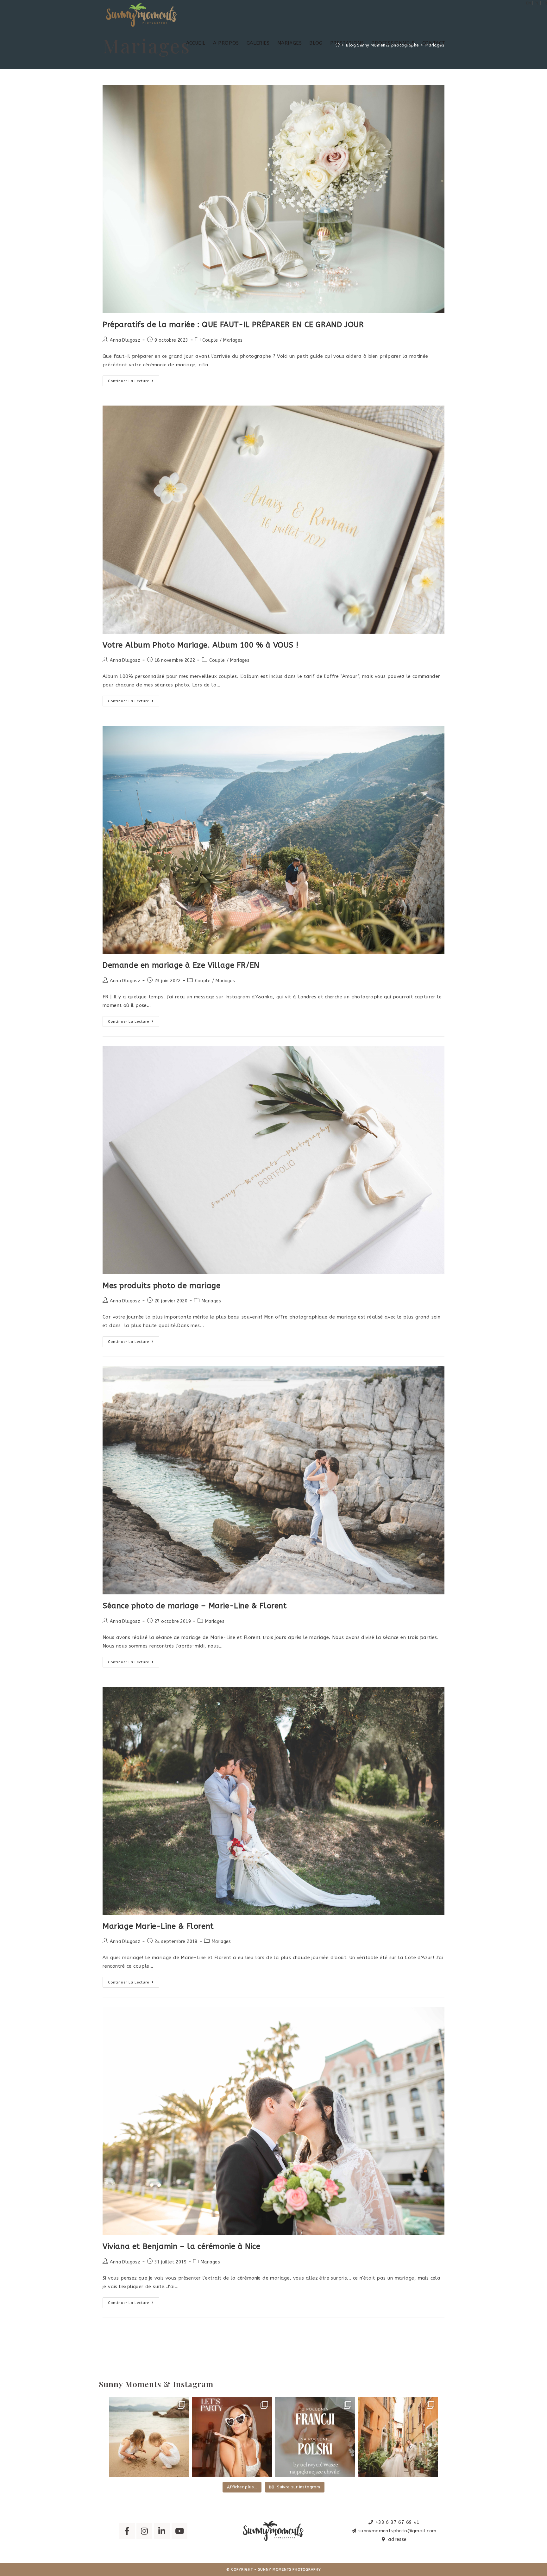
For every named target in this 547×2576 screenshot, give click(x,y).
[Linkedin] (162, 2531)
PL (537, 3)
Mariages (233, 340)
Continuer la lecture (134, 379)
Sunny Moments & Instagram (156, 2384)
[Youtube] (179, 2531)
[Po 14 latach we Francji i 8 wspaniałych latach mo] (315, 2437)
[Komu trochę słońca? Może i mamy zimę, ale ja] (149, 2437)
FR (545, 3)
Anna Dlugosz (125, 340)
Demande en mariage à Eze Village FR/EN (181, 965)
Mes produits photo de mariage (161, 1286)
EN (528, 3)
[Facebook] (127, 2531)
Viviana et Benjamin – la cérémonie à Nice (182, 2246)
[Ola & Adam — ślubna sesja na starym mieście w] (398, 2437)
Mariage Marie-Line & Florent (158, 1926)
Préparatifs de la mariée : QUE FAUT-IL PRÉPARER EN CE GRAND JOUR (233, 325)
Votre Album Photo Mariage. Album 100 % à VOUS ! (200, 645)
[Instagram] (144, 2531)
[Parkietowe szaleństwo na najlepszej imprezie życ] (232, 2437)
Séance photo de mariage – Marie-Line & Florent (195, 1606)
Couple (210, 340)
